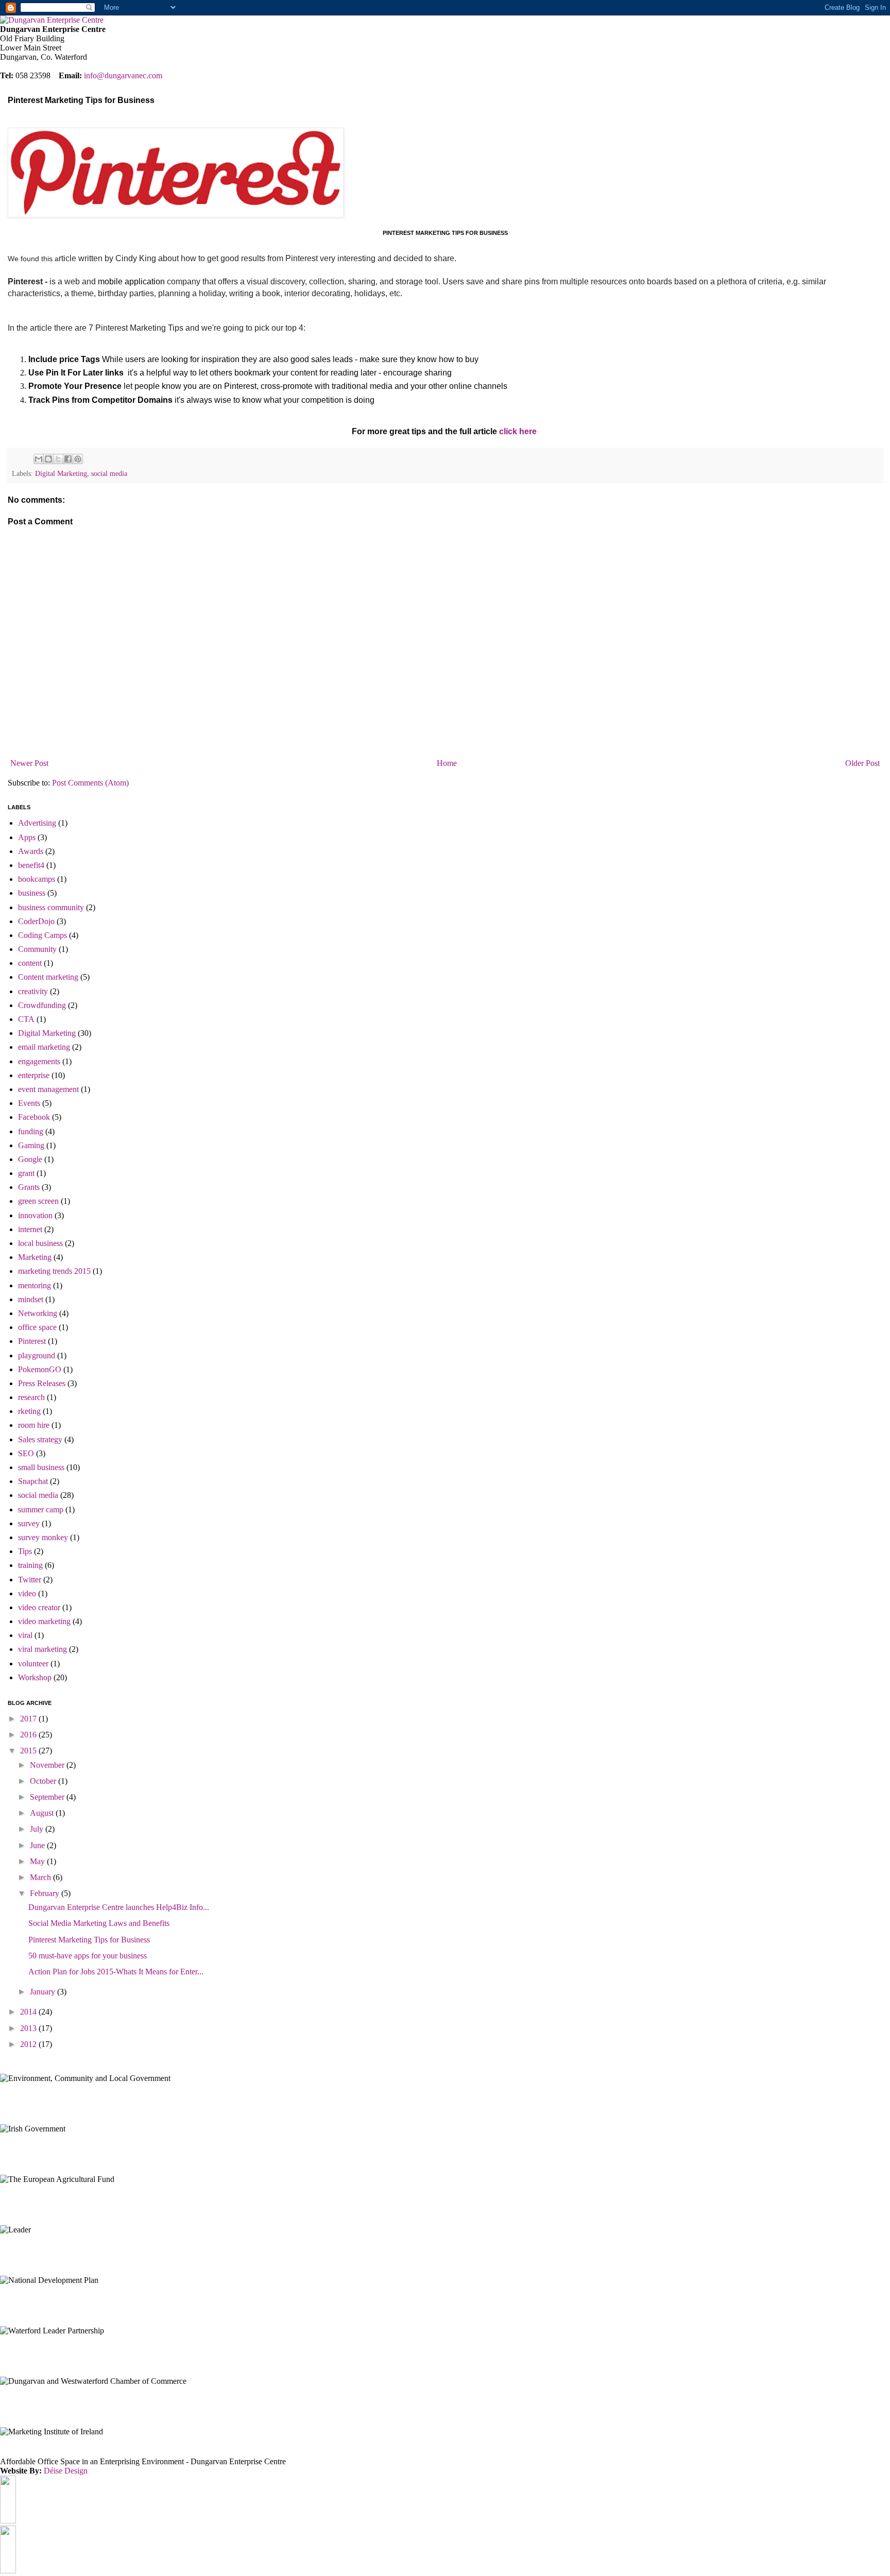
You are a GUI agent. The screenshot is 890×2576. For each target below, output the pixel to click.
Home (447, 763)
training (30, 1565)
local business (40, 1243)
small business (41, 1467)
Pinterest (32, 1341)
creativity (33, 991)
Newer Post (29, 763)
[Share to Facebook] (68, 459)
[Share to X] (58, 459)
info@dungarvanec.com (123, 75)
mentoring (35, 1285)
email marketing (44, 1047)
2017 (29, 1719)
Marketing (35, 1257)
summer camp (41, 1509)
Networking (38, 1313)
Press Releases (42, 1383)
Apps (27, 837)
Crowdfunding (42, 1005)
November (48, 1765)
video (27, 1593)
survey (29, 1523)
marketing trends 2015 (54, 1271)
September (48, 1797)
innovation (35, 1215)
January (44, 1992)
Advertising (37, 823)
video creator (39, 1607)
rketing (29, 1411)
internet (30, 1229)
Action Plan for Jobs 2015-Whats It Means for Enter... (116, 1972)
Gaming (31, 1145)
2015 (29, 1751)
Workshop (35, 1677)
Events (29, 1103)
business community (51, 907)
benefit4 (31, 865)
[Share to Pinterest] (78, 459)
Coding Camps (42, 935)
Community (37, 949)
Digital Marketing (61, 473)
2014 (29, 2012)
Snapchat (33, 1481)
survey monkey (43, 1537)
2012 (29, 2044)
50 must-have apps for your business (88, 1956)
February (46, 1893)
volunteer (33, 1664)
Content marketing (48, 977)
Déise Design (66, 2471)
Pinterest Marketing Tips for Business (89, 1940)
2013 (29, 2028)
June (38, 1845)
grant (26, 1173)
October (44, 1781)
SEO (26, 1453)
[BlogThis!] (48, 459)
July (38, 1829)
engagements (39, 1061)
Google (30, 1159)
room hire (34, 1425)
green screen (38, 1201)
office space (37, 1327)
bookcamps (37, 879)
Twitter (30, 1580)
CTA (26, 1019)
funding (31, 1131)
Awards (31, 851)
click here (518, 431)
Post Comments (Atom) (90, 783)
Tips (25, 1551)
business (32, 893)
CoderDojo (36, 921)
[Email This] (39, 459)
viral (25, 1635)
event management (48, 1089)
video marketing (44, 1621)
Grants (29, 1187)
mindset (31, 1299)
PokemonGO (40, 1369)
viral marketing (42, 1649)
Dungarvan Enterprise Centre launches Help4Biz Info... (119, 1907)
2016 (29, 1735)
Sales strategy (40, 1439)
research (31, 1397)
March (41, 1877)
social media (109, 473)
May (38, 1861)
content (30, 963)
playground (37, 1355)
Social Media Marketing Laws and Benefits (99, 1923)
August (43, 1813)
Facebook (34, 1117)
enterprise (34, 1075)
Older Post (862, 763)
